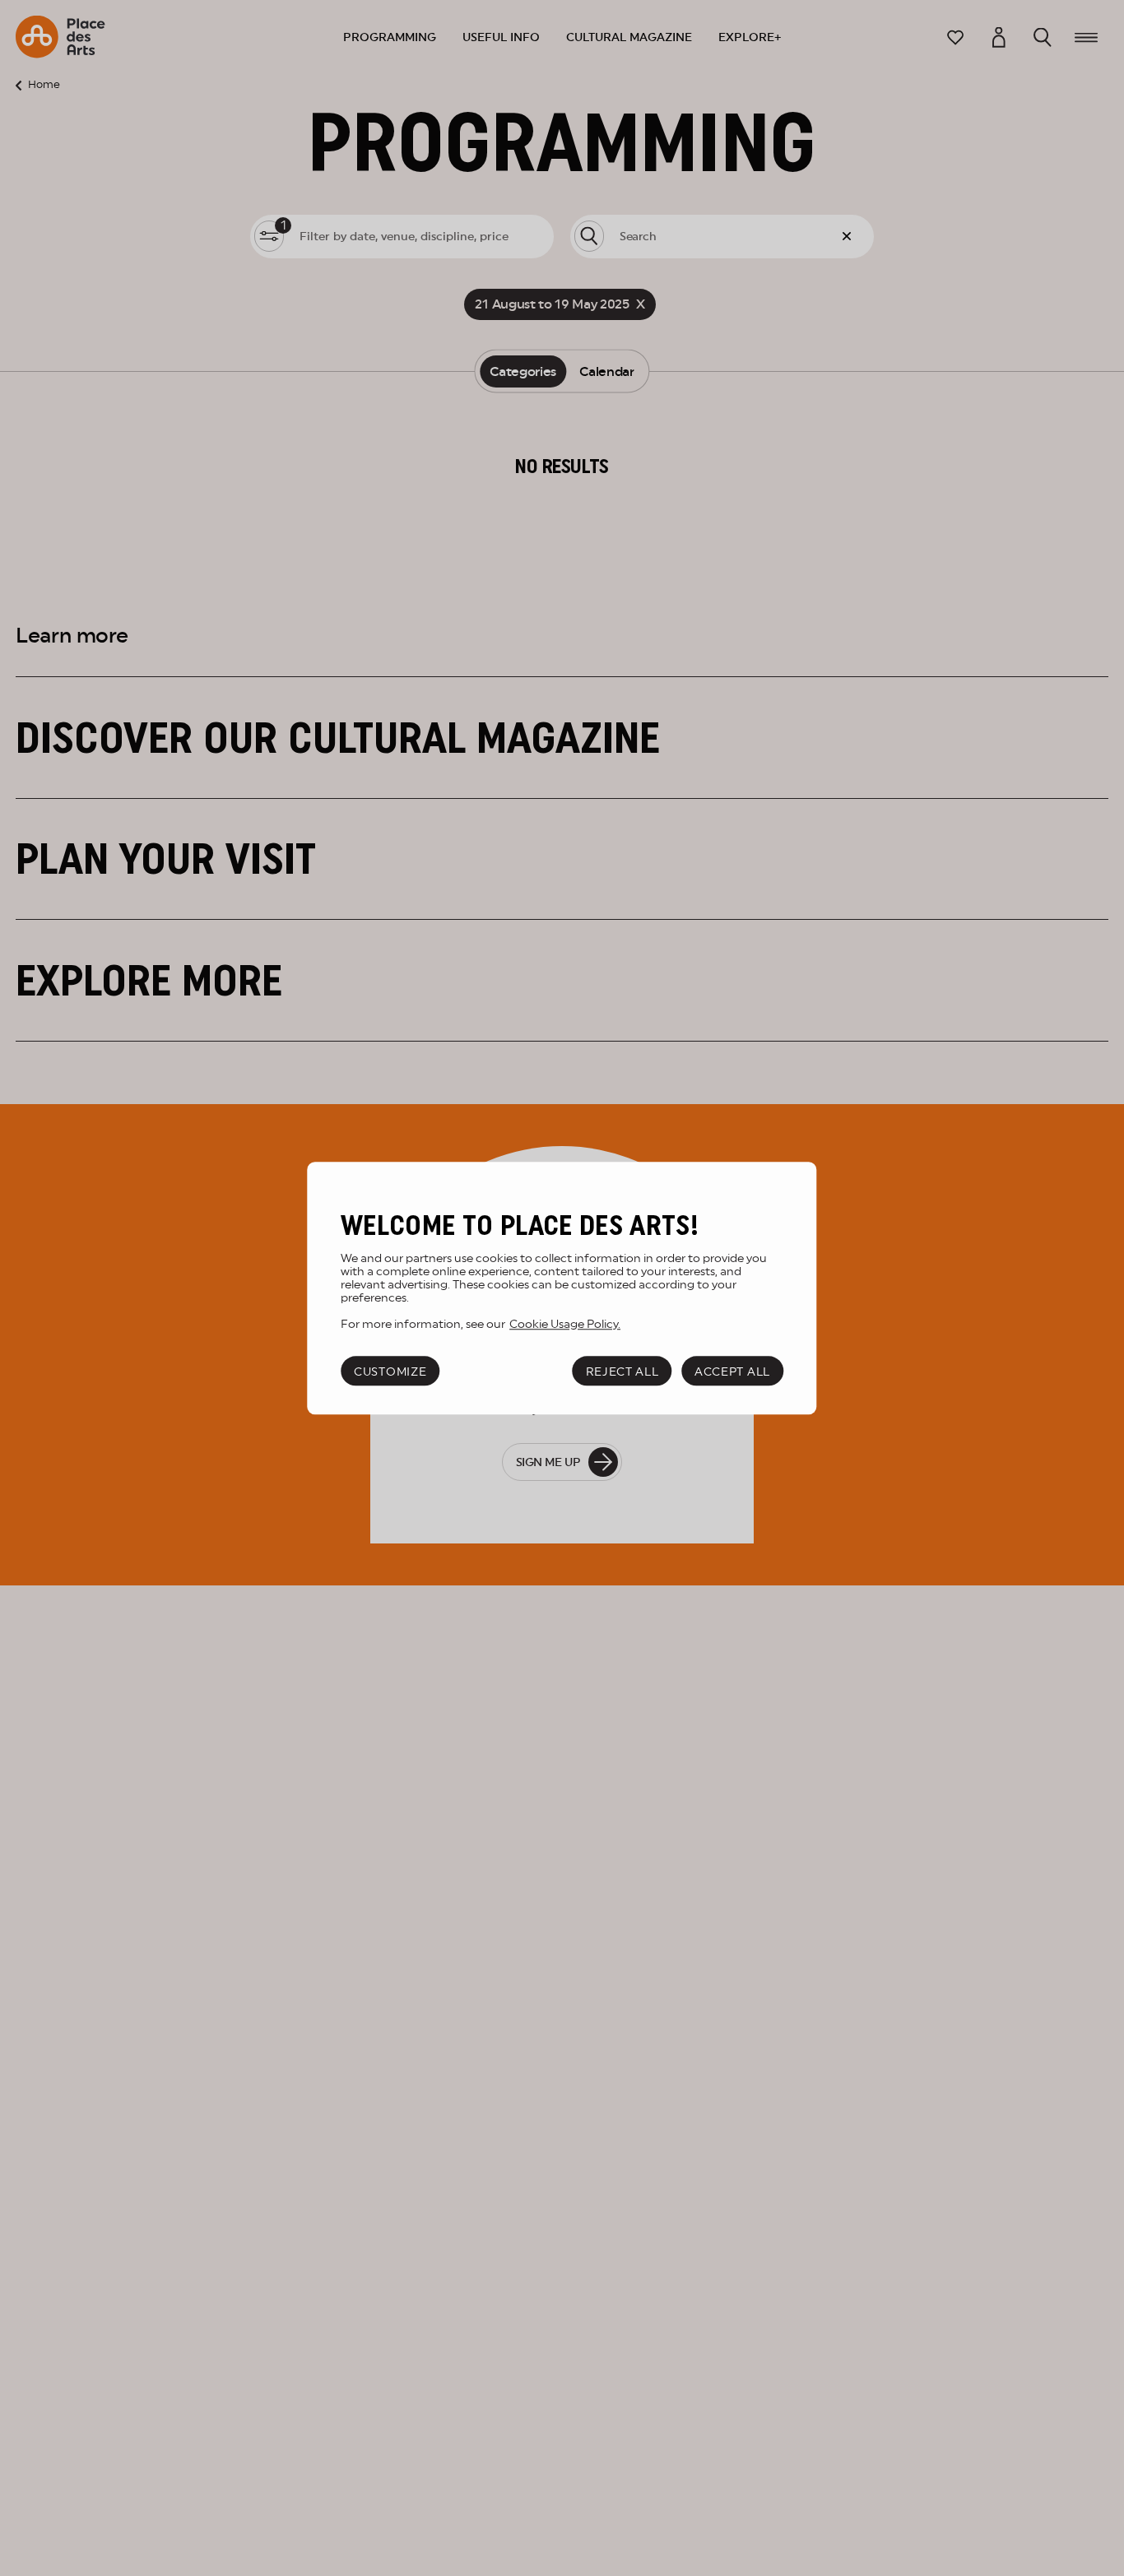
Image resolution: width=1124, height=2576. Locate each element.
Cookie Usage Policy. (565, 1323)
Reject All (622, 1372)
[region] (562, 1288)
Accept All (732, 1372)
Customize (390, 1372)
